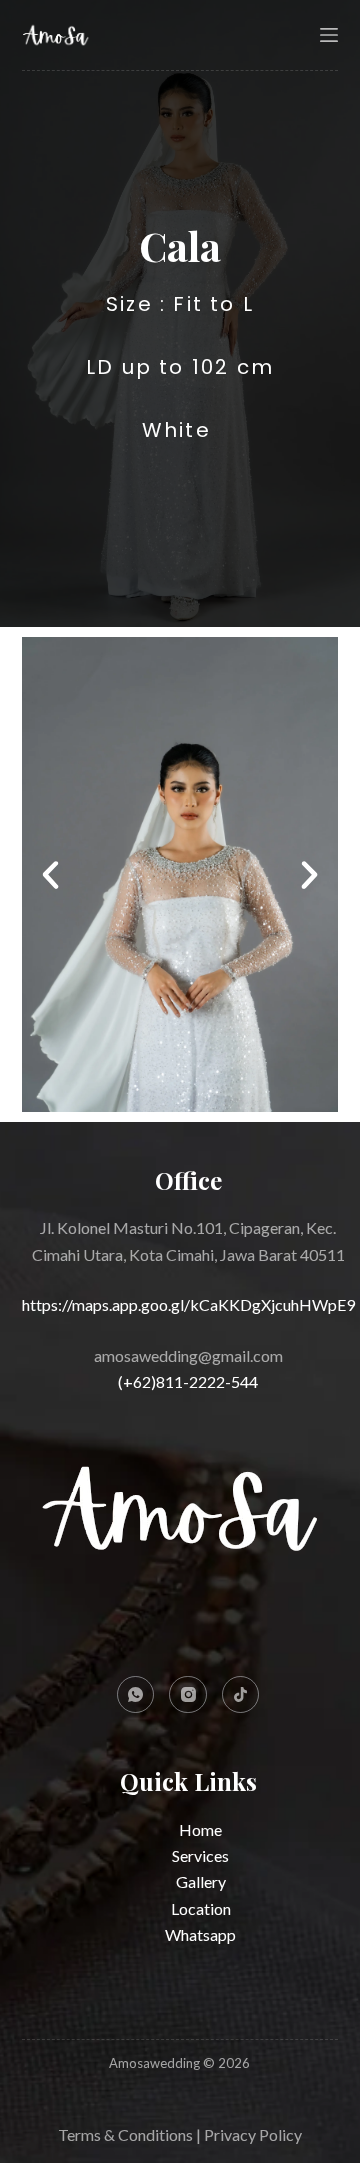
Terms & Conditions (125, 2134)
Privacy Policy (253, 2134)
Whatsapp (200, 1934)
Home (200, 1829)
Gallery (201, 1881)
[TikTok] (241, 1695)
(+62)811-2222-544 (188, 1381)
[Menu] (329, 35)
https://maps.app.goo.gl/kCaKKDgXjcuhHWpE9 (188, 1304)
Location (201, 1908)
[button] (50, 874)
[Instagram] (188, 1695)
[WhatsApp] (136, 1695)
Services (200, 1855)
